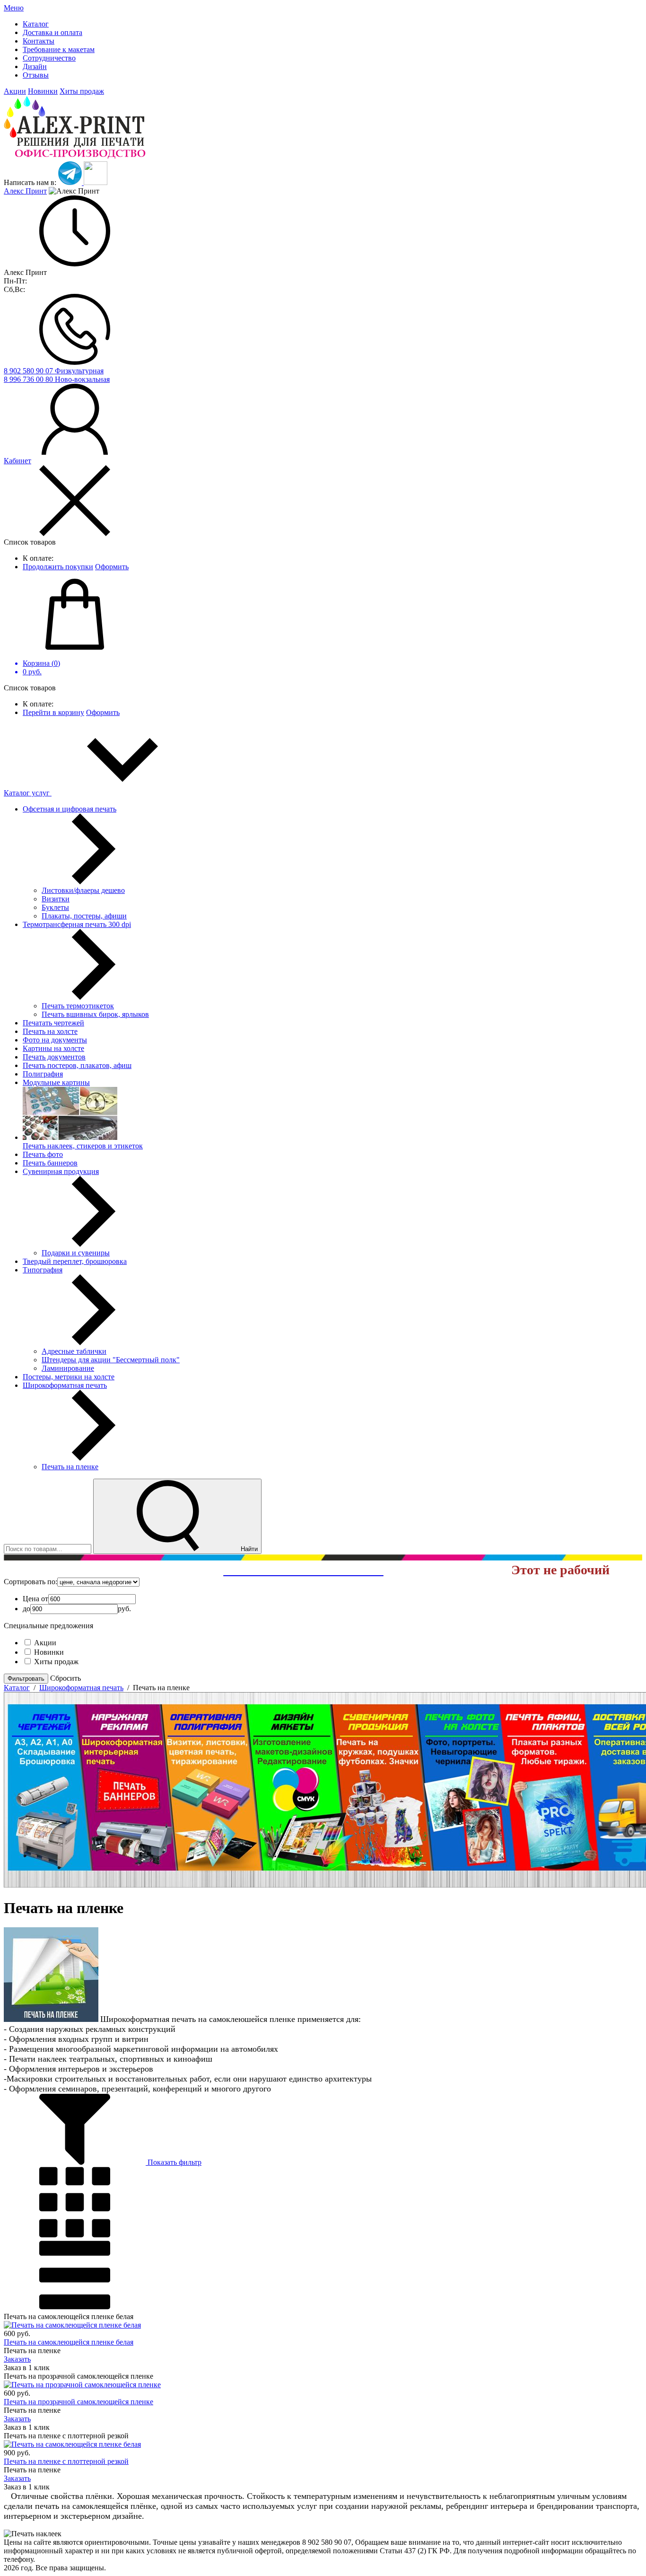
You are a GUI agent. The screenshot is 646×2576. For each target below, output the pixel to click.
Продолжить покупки (58, 567)
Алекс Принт (25, 191)
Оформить (112, 567)
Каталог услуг (28, 793)
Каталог (17, 1688)
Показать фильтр (174, 2162)
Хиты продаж (82, 91)
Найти (248, 1549)
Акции (15, 91)
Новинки (43, 91)
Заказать (17, 2359)
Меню (14, 8)
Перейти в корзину (53, 712)
